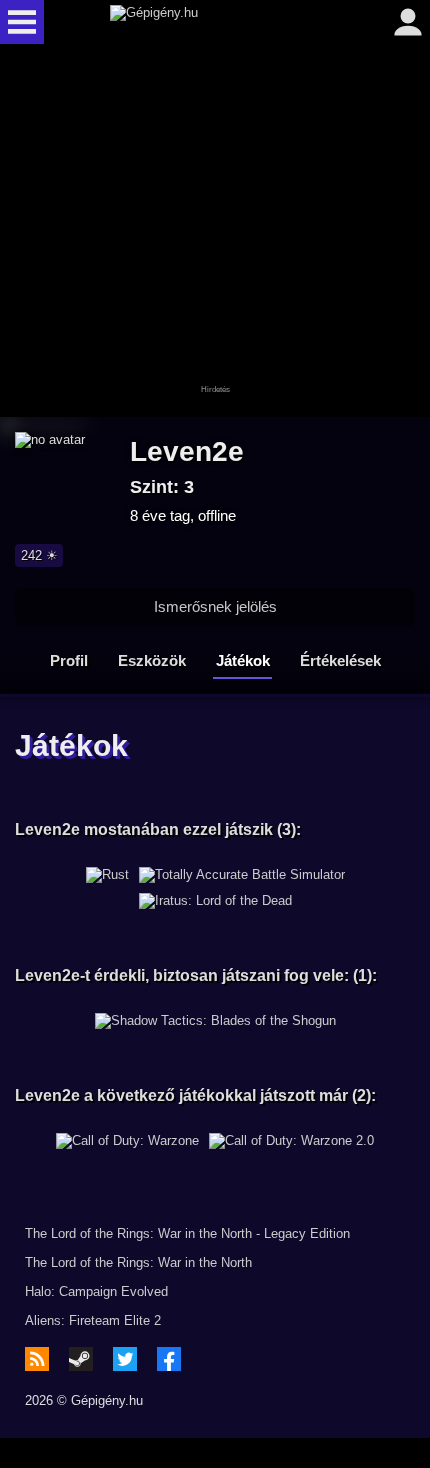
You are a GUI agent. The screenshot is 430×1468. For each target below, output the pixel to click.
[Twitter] (125, 1359)
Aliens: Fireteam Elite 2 (93, 1320)
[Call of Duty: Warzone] (127, 1141)
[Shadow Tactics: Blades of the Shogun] (215, 1021)
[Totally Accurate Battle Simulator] (242, 875)
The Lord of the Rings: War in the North (138, 1262)
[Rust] (107, 875)
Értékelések (340, 660)
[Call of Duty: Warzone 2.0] (291, 1141)
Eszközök (152, 660)
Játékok (243, 660)
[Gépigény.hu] (210, 22)
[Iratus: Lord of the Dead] (215, 901)
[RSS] (37, 1359)
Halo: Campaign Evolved (96, 1291)
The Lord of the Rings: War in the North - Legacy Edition (187, 1233)
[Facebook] (169, 1359)
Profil (69, 660)
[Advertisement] (215, 232)
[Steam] (81, 1359)
